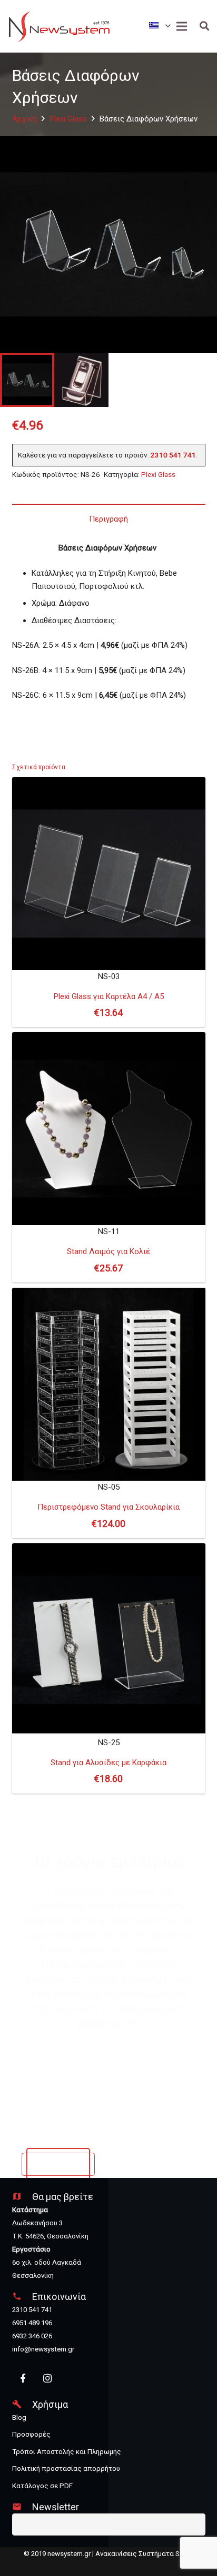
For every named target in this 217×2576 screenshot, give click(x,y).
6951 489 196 (32, 2323)
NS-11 (108, 1250)
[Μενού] (182, 26)
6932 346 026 (32, 2336)
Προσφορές (31, 2434)
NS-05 (108, 1506)
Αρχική (24, 119)
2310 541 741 (173, 455)
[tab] (109, 519)
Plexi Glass (68, 119)
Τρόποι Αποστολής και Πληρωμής (67, 2452)
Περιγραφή (108, 519)
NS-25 (108, 1761)
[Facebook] (23, 2379)
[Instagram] (47, 2379)
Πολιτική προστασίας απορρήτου (66, 2468)
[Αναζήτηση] (204, 26)
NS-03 (109, 995)
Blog (19, 2417)
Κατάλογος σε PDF (42, 2486)
